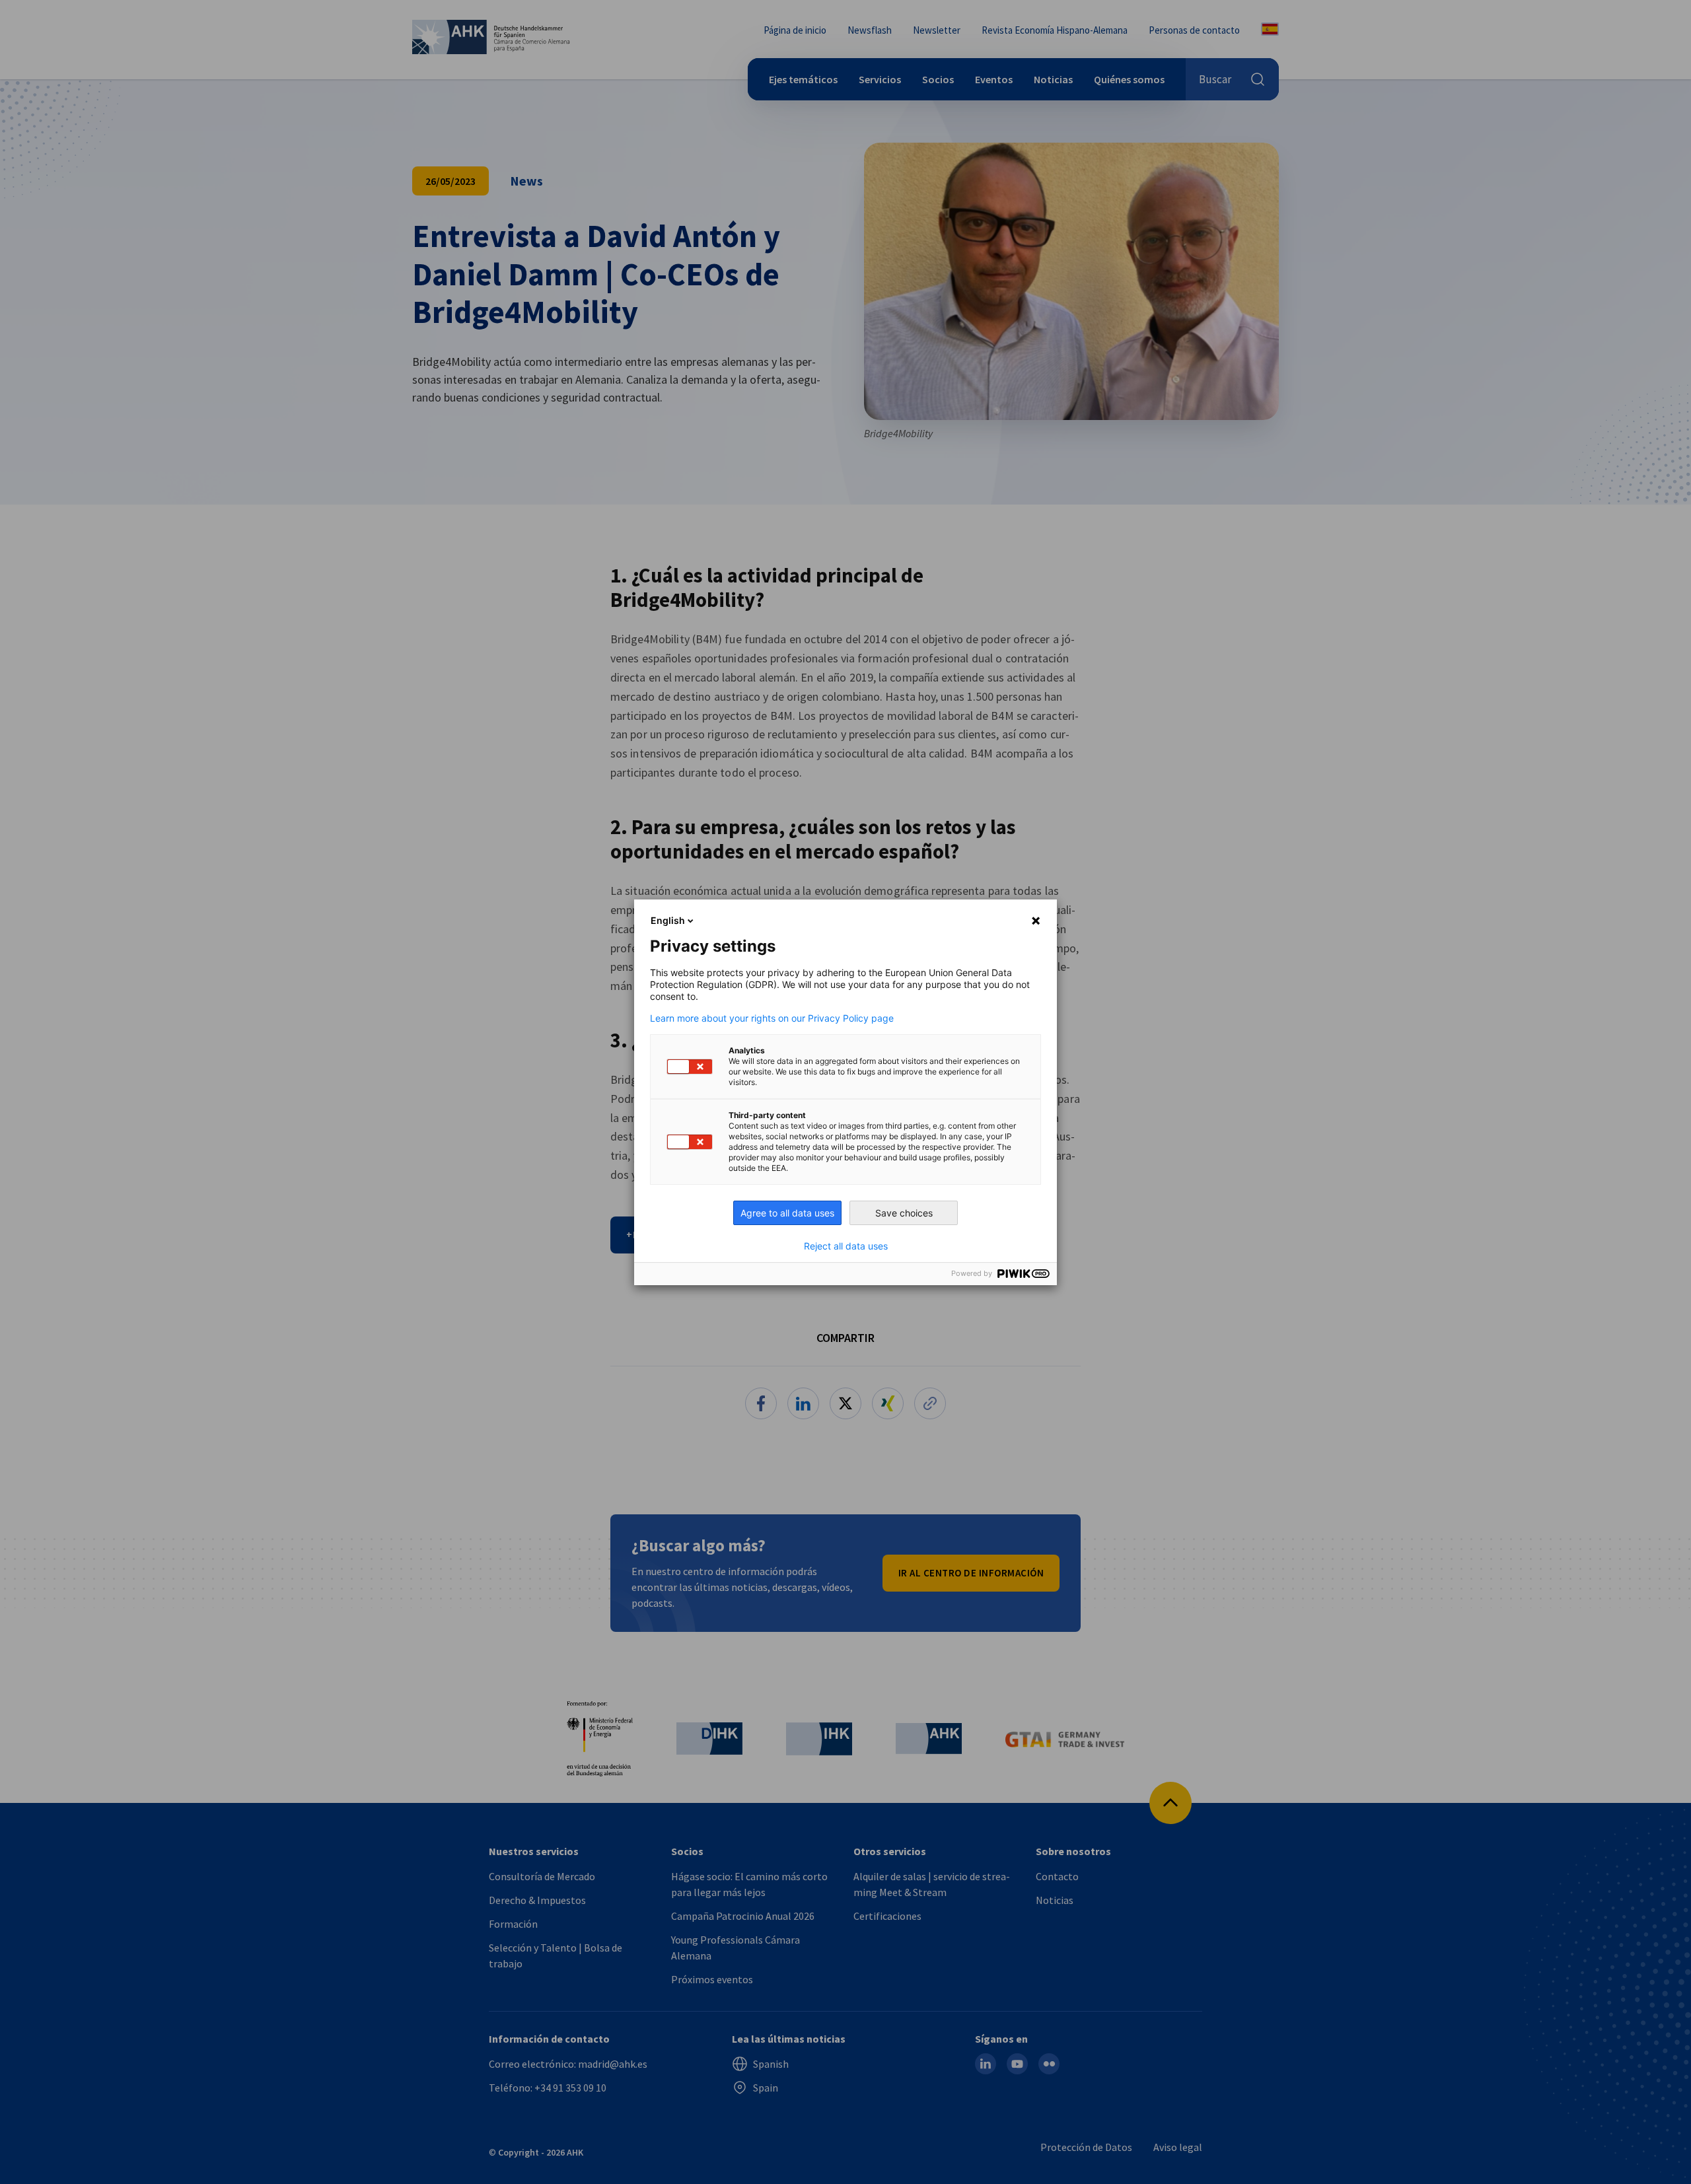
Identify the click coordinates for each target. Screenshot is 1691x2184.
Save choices (904, 1213)
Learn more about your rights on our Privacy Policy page (772, 1018)
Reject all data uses (846, 1246)
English (668, 920)
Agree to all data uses (787, 1213)
